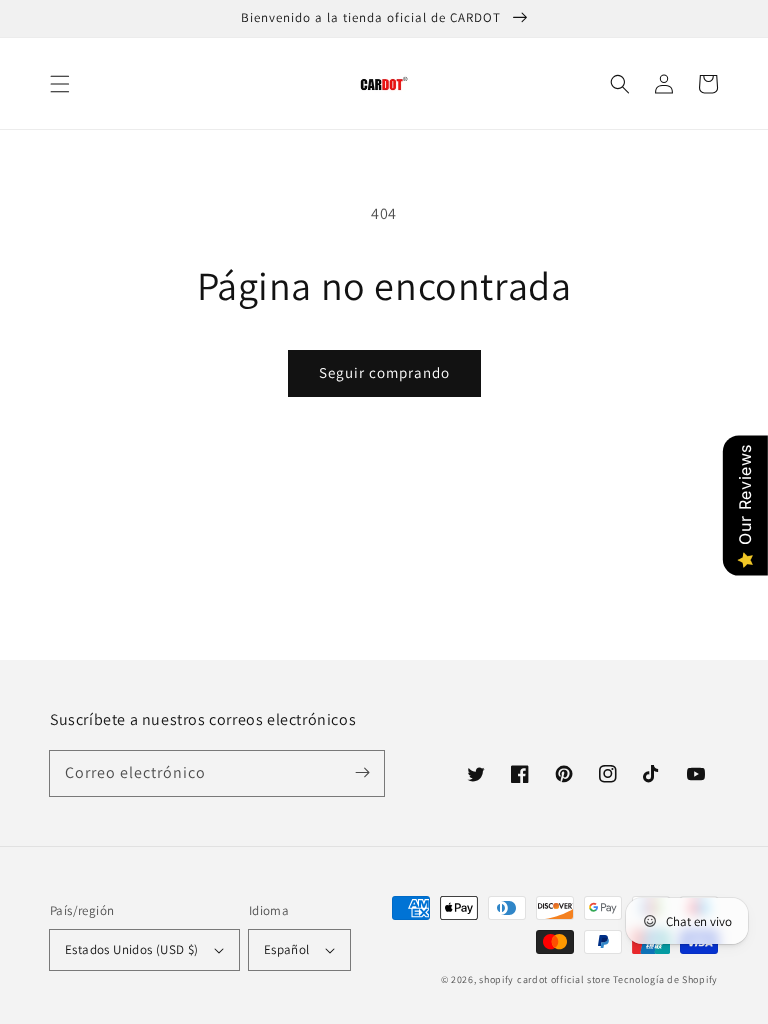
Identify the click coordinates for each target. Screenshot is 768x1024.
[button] (60, 84)
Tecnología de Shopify (665, 979)
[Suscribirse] (362, 773)
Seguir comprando (384, 372)
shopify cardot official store (544, 979)
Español (287, 949)
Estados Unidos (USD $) (132, 949)
